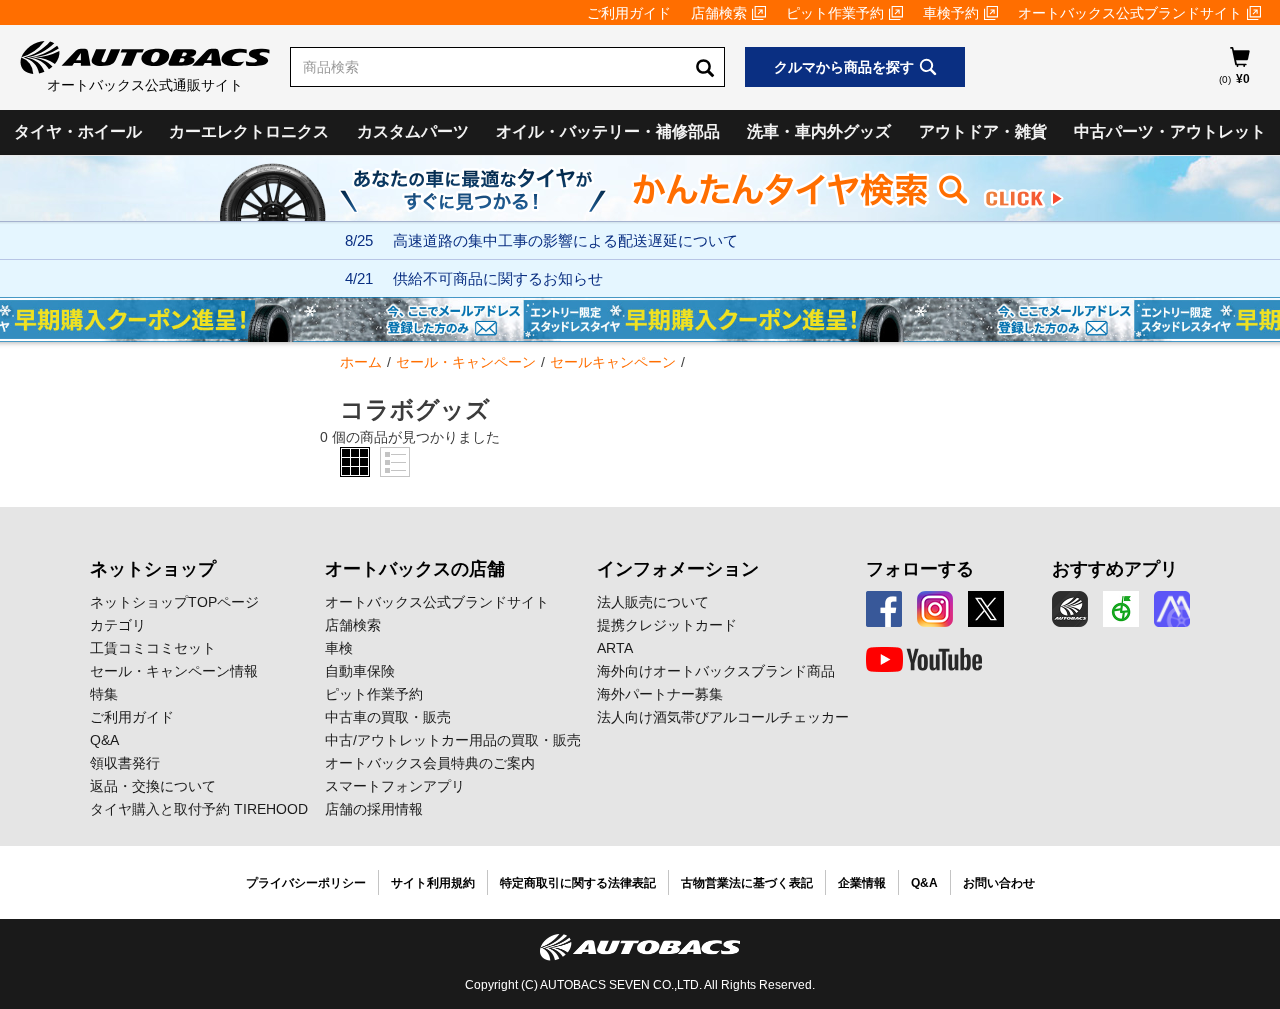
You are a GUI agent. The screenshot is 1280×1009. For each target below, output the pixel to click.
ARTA (615, 648)
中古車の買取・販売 (388, 717)
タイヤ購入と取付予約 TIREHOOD (199, 809)
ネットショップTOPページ (174, 602)
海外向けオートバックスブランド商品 (716, 671)
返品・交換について (153, 786)
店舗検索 (719, 13)
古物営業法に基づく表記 (747, 883)
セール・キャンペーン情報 (174, 671)
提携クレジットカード (667, 625)
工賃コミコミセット (153, 648)
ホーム (361, 362)
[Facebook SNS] (884, 609)
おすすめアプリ (1115, 569)
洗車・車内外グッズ (819, 131)
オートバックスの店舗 (415, 569)
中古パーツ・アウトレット (1170, 131)
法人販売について (653, 602)
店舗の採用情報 (374, 809)
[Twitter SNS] (986, 609)
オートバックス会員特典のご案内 (430, 763)
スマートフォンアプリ (395, 786)
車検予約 (951, 13)
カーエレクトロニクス (249, 131)
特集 (104, 694)
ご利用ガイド (629, 13)
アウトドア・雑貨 (983, 131)
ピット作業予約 (835, 13)
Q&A (104, 740)
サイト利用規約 (433, 883)
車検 (339, 648)
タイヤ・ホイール (78, 131)
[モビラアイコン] (1172, 609)
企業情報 (862, 883)
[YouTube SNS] (924, 660)
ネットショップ (153, 569)
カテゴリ (118, 625)
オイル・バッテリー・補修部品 (608, 131)
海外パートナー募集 (660, 694)
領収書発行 (125, 763)
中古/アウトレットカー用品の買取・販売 (453, 740)
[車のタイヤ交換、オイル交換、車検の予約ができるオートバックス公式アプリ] (1070, 609)
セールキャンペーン (613, 362)
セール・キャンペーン (466, 362)
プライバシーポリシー (306, 883)
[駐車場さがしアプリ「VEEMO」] (1121, 609)
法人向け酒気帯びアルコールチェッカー (723, 717)
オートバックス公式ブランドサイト (1130, 13)
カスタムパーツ (413, 131)
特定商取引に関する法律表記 (578, 883)
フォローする (920, 569)
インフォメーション (678, 569)
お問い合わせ (999, 883)
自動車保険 (360, 671)
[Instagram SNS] (935, 609)
